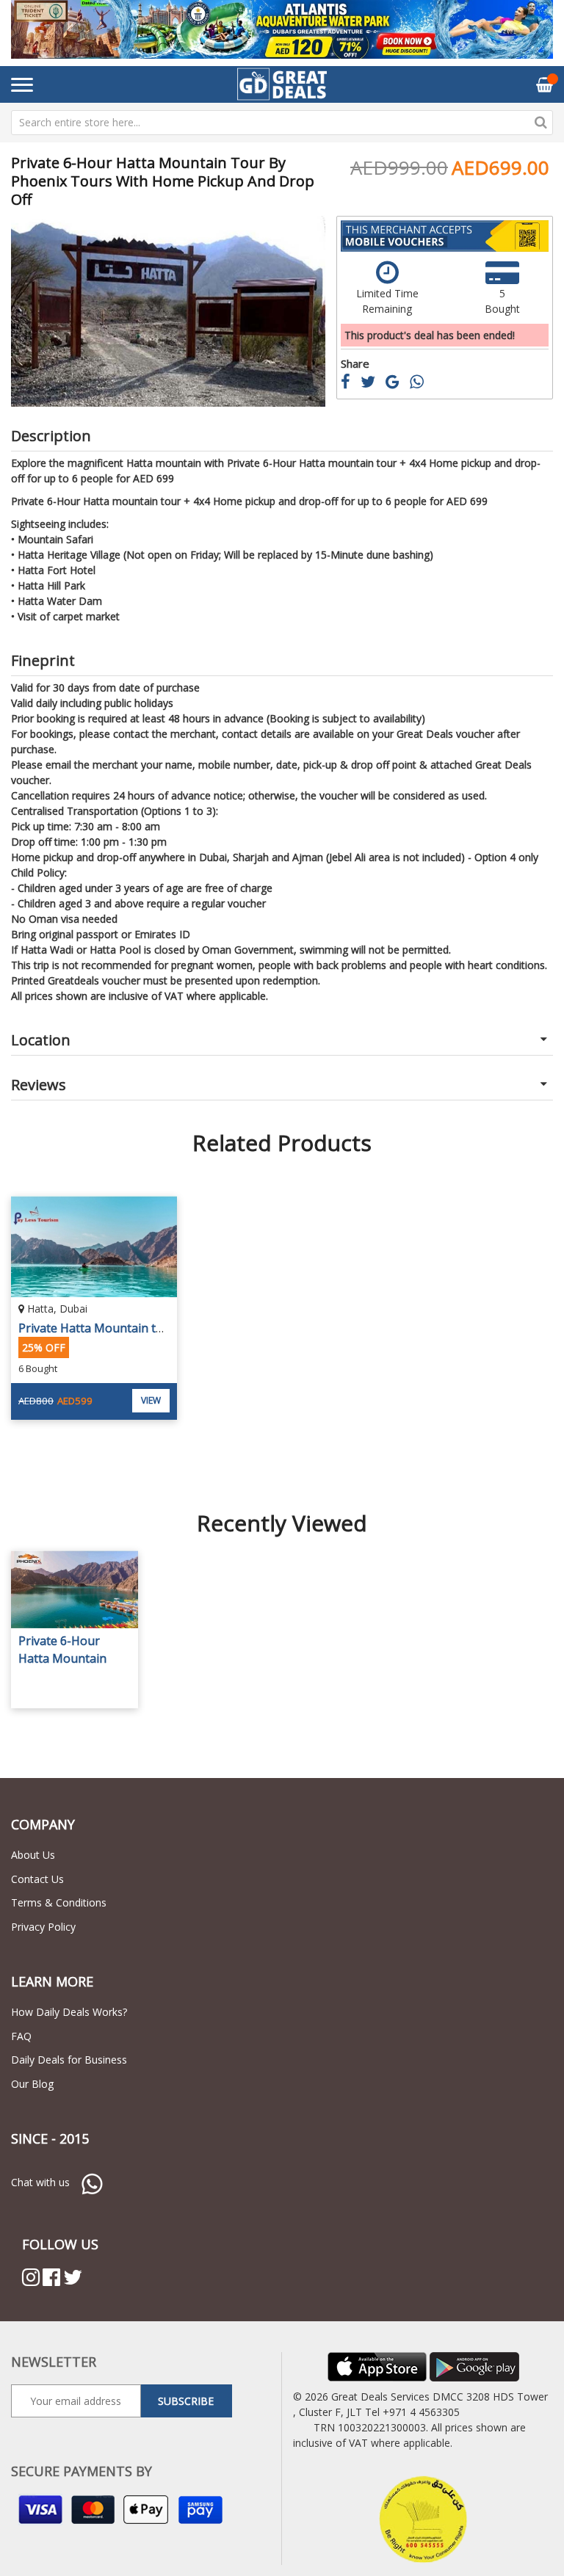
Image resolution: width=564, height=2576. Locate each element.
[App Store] (377, 2366)
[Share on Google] (398, 384)
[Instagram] (31, 2277)
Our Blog (32, 2084)
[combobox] (282, 123)
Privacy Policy (43, 1927)
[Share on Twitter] (373, 384)
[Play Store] (474, 2366)
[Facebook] (51, 2277)
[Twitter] (73, 2277)
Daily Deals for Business (69, 2060)
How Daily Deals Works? (69, 2012)
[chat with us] (92, 2182)
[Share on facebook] (351, 384)
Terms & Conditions (59, 1902)
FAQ (21, 2036)
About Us (33, 1855)
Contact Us (37, 1879)
